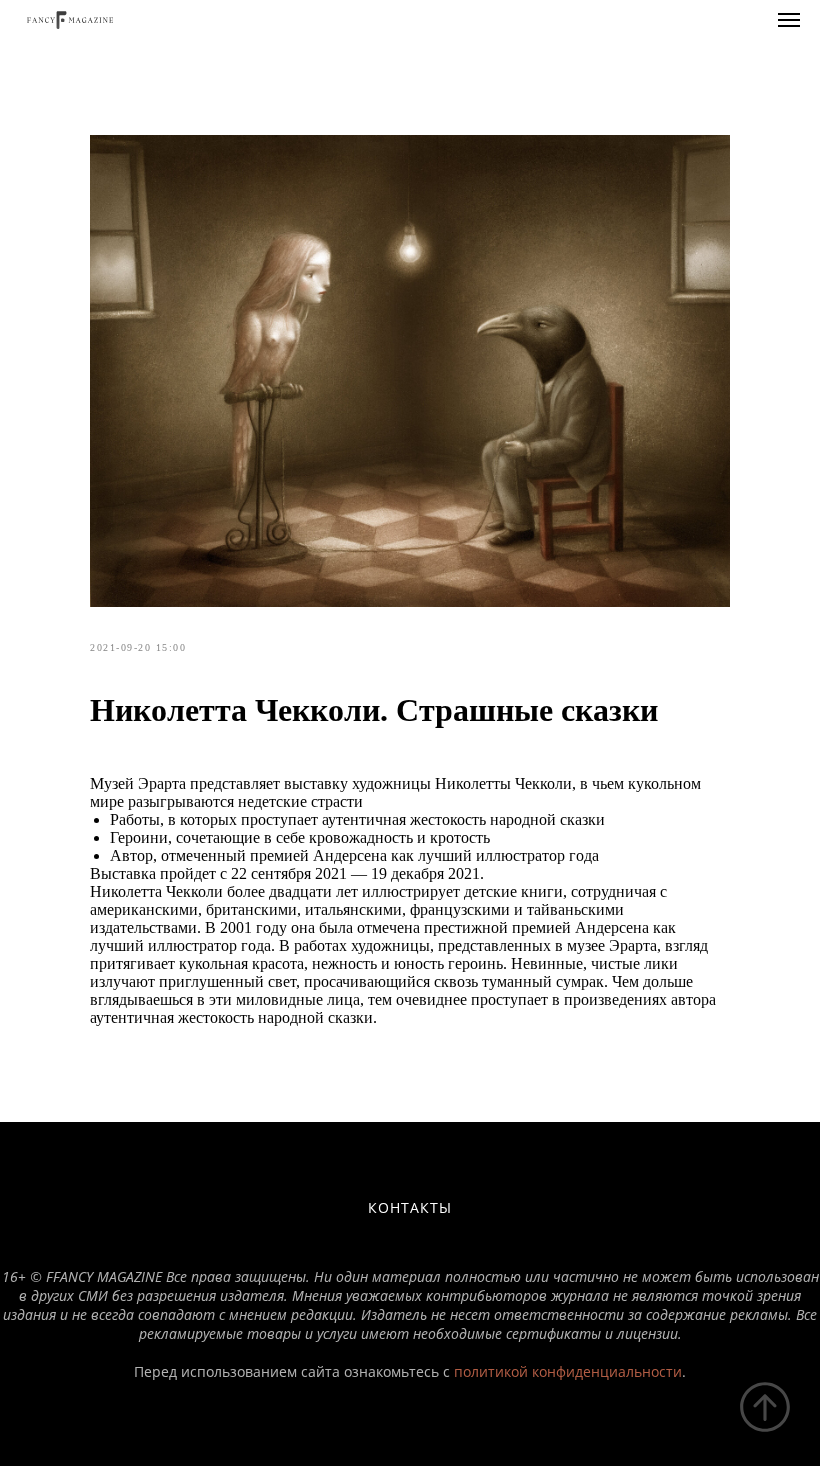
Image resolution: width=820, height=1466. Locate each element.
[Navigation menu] (789, 20)
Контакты (410, 1207)
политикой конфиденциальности (568, 1371)
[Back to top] (765, 1407)
